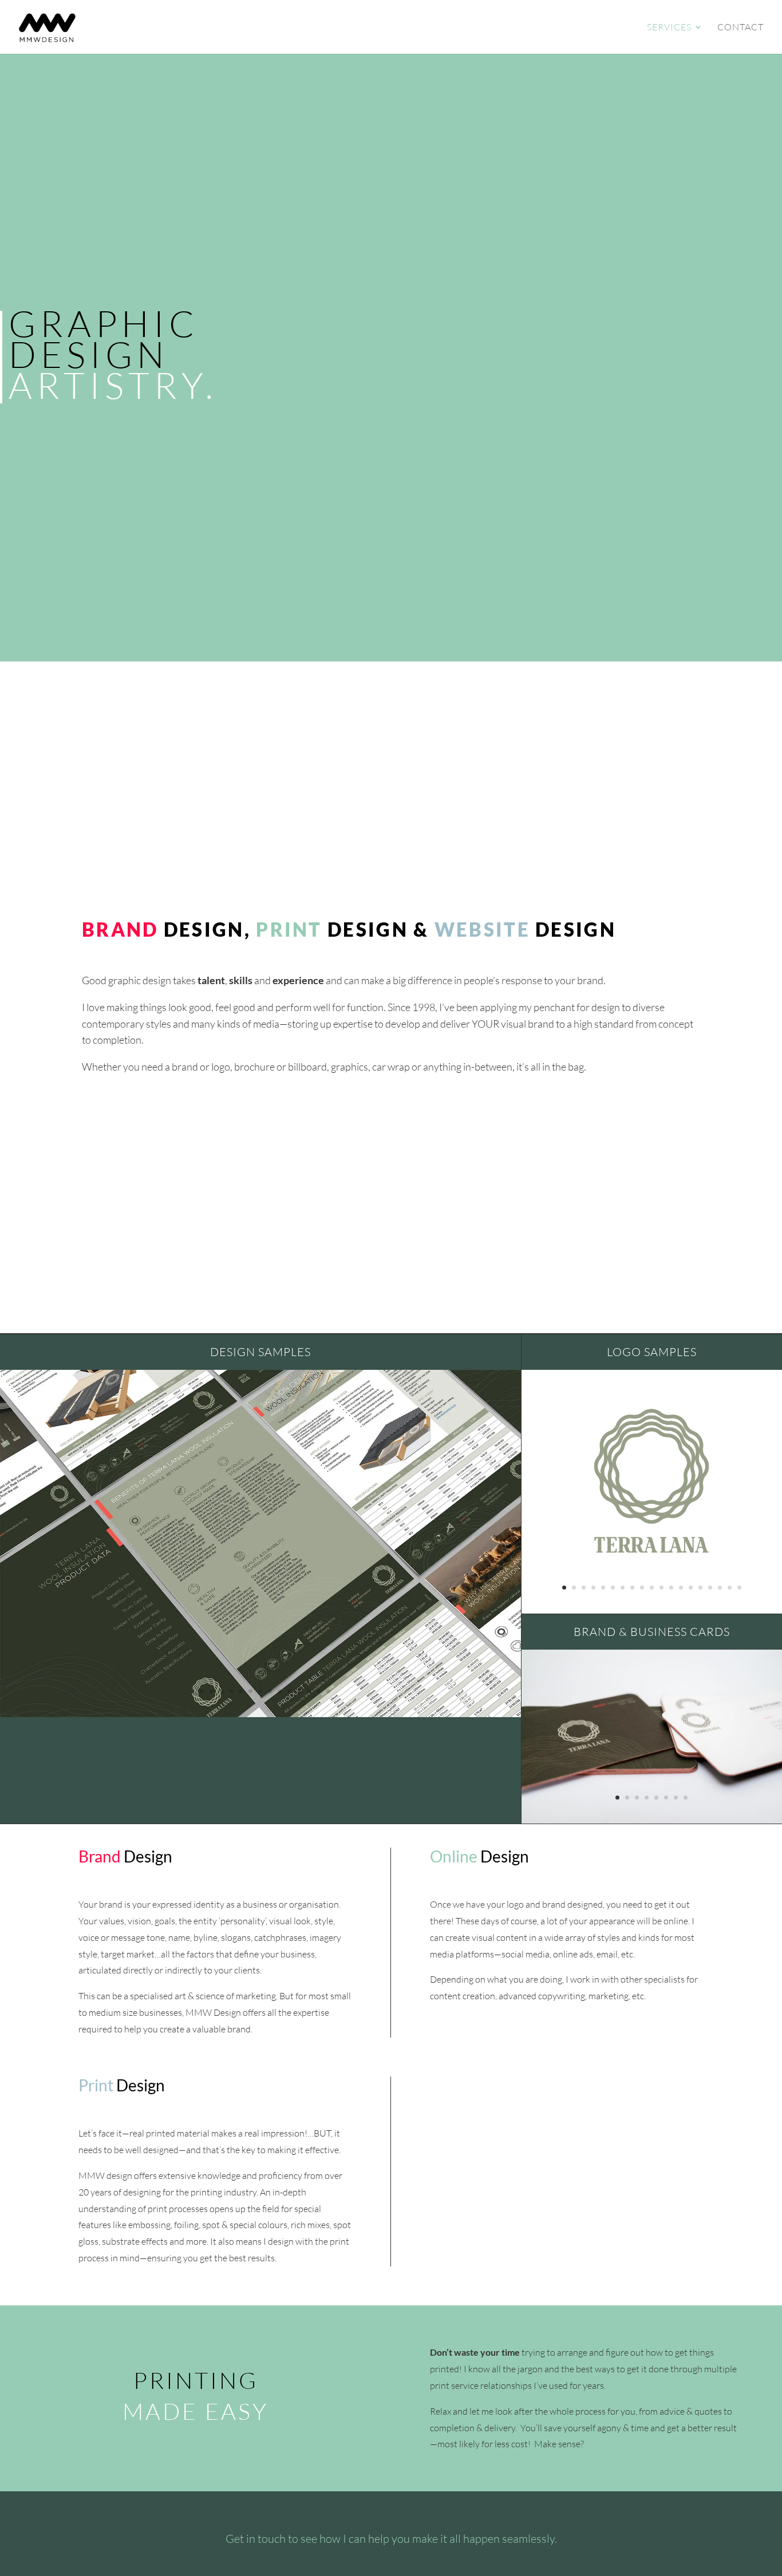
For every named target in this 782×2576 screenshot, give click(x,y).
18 (730, 1588)
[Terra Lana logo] (651, 1564)
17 (720, 1588)
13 (309, 1691)
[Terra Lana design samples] (260, 1713)
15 (328, 1691)
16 (710, 1588)
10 (280, 1691)
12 (299, 1691)
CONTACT (740, 28)
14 (319, 1691)
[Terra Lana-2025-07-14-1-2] (652, 1820)
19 (739, 1588)
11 (289, 1691)
